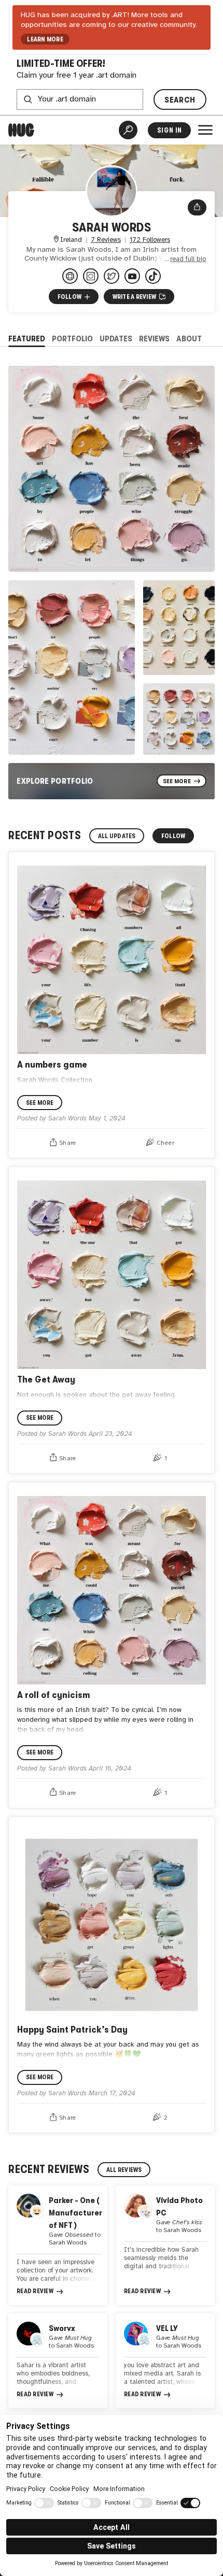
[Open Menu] (205, 130)
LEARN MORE (45, 39)
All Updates (117, 836)
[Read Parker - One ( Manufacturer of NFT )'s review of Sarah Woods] (58, 2245)
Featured (27, 339)
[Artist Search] (128, 130)
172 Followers (150, 240)
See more (40, 1103)
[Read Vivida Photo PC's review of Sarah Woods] (165, 2245)
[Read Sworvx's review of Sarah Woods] (58, 2361)
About (189, 339)
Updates (116, 339)
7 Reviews (106, 240)
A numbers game (52, 1064)
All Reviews (124, 2170)
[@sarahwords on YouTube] (132, 276)
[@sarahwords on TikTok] (153, 276)
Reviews (154, 339)
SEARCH (180, 100)
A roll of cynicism (53, 1695)
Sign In (169, 130)
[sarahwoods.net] (70, 276)
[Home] (21, 130)
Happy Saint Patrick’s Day (72, 2029)
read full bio (188, 259)
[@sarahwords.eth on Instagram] (91, 276)
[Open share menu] (197, 207)
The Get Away (46, 1379)
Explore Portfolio (55, 781)
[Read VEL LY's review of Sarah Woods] (165, 2361)
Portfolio (72, 339)
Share (68, 1143)
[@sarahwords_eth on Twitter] (112, 276)
